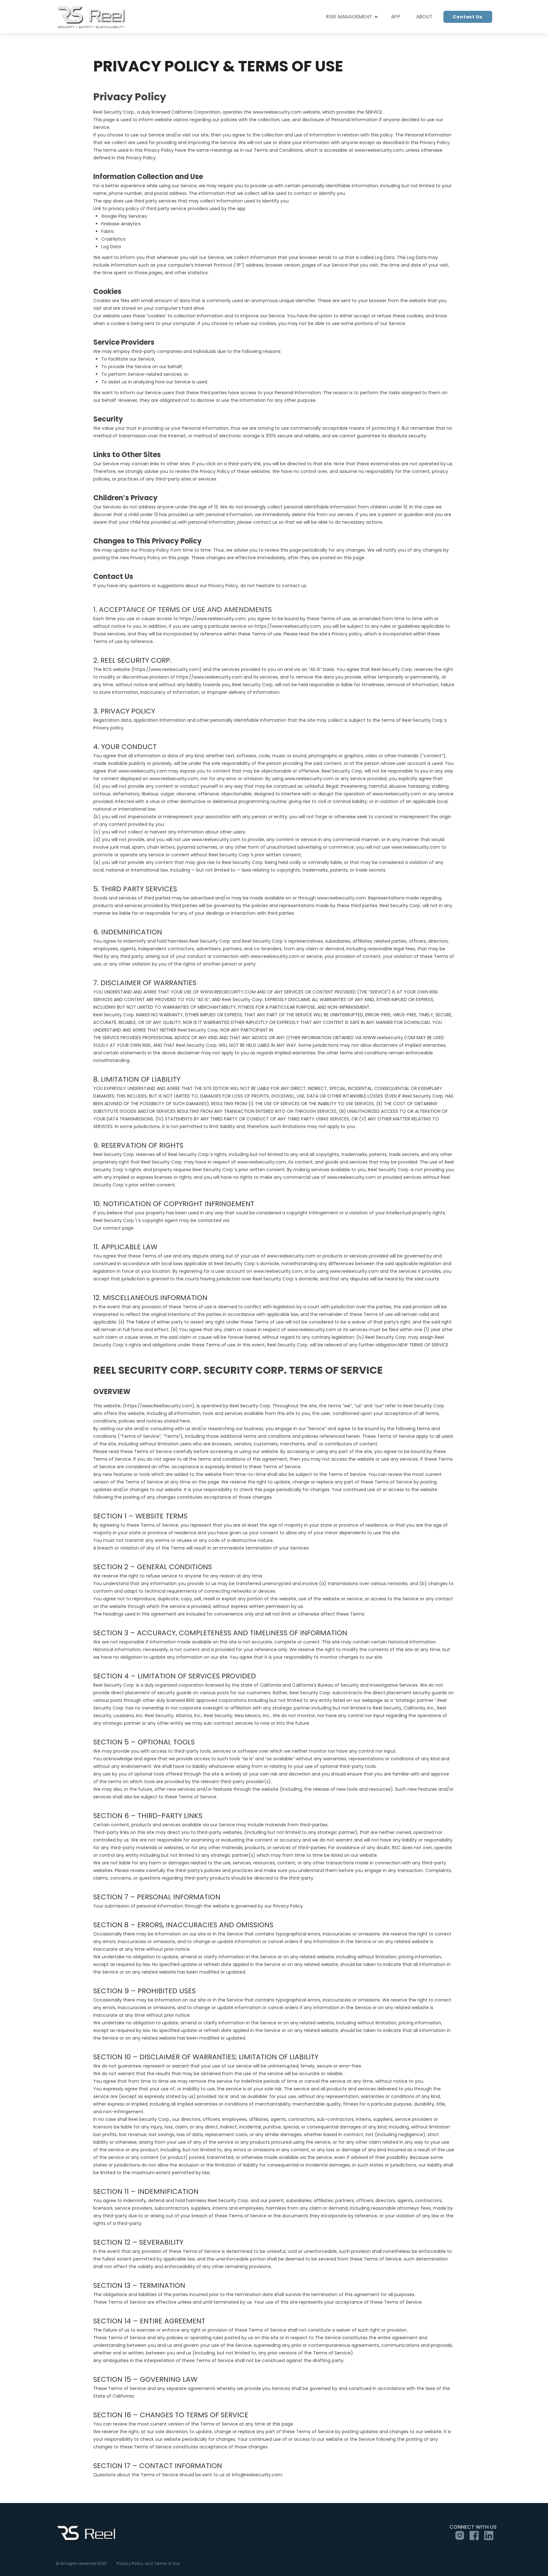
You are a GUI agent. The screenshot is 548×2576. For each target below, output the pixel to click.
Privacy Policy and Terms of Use (148, 2564)
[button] (351, 17)
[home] (92, 17)
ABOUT (424, 17)
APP (396, 17)
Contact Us (467, 17)
